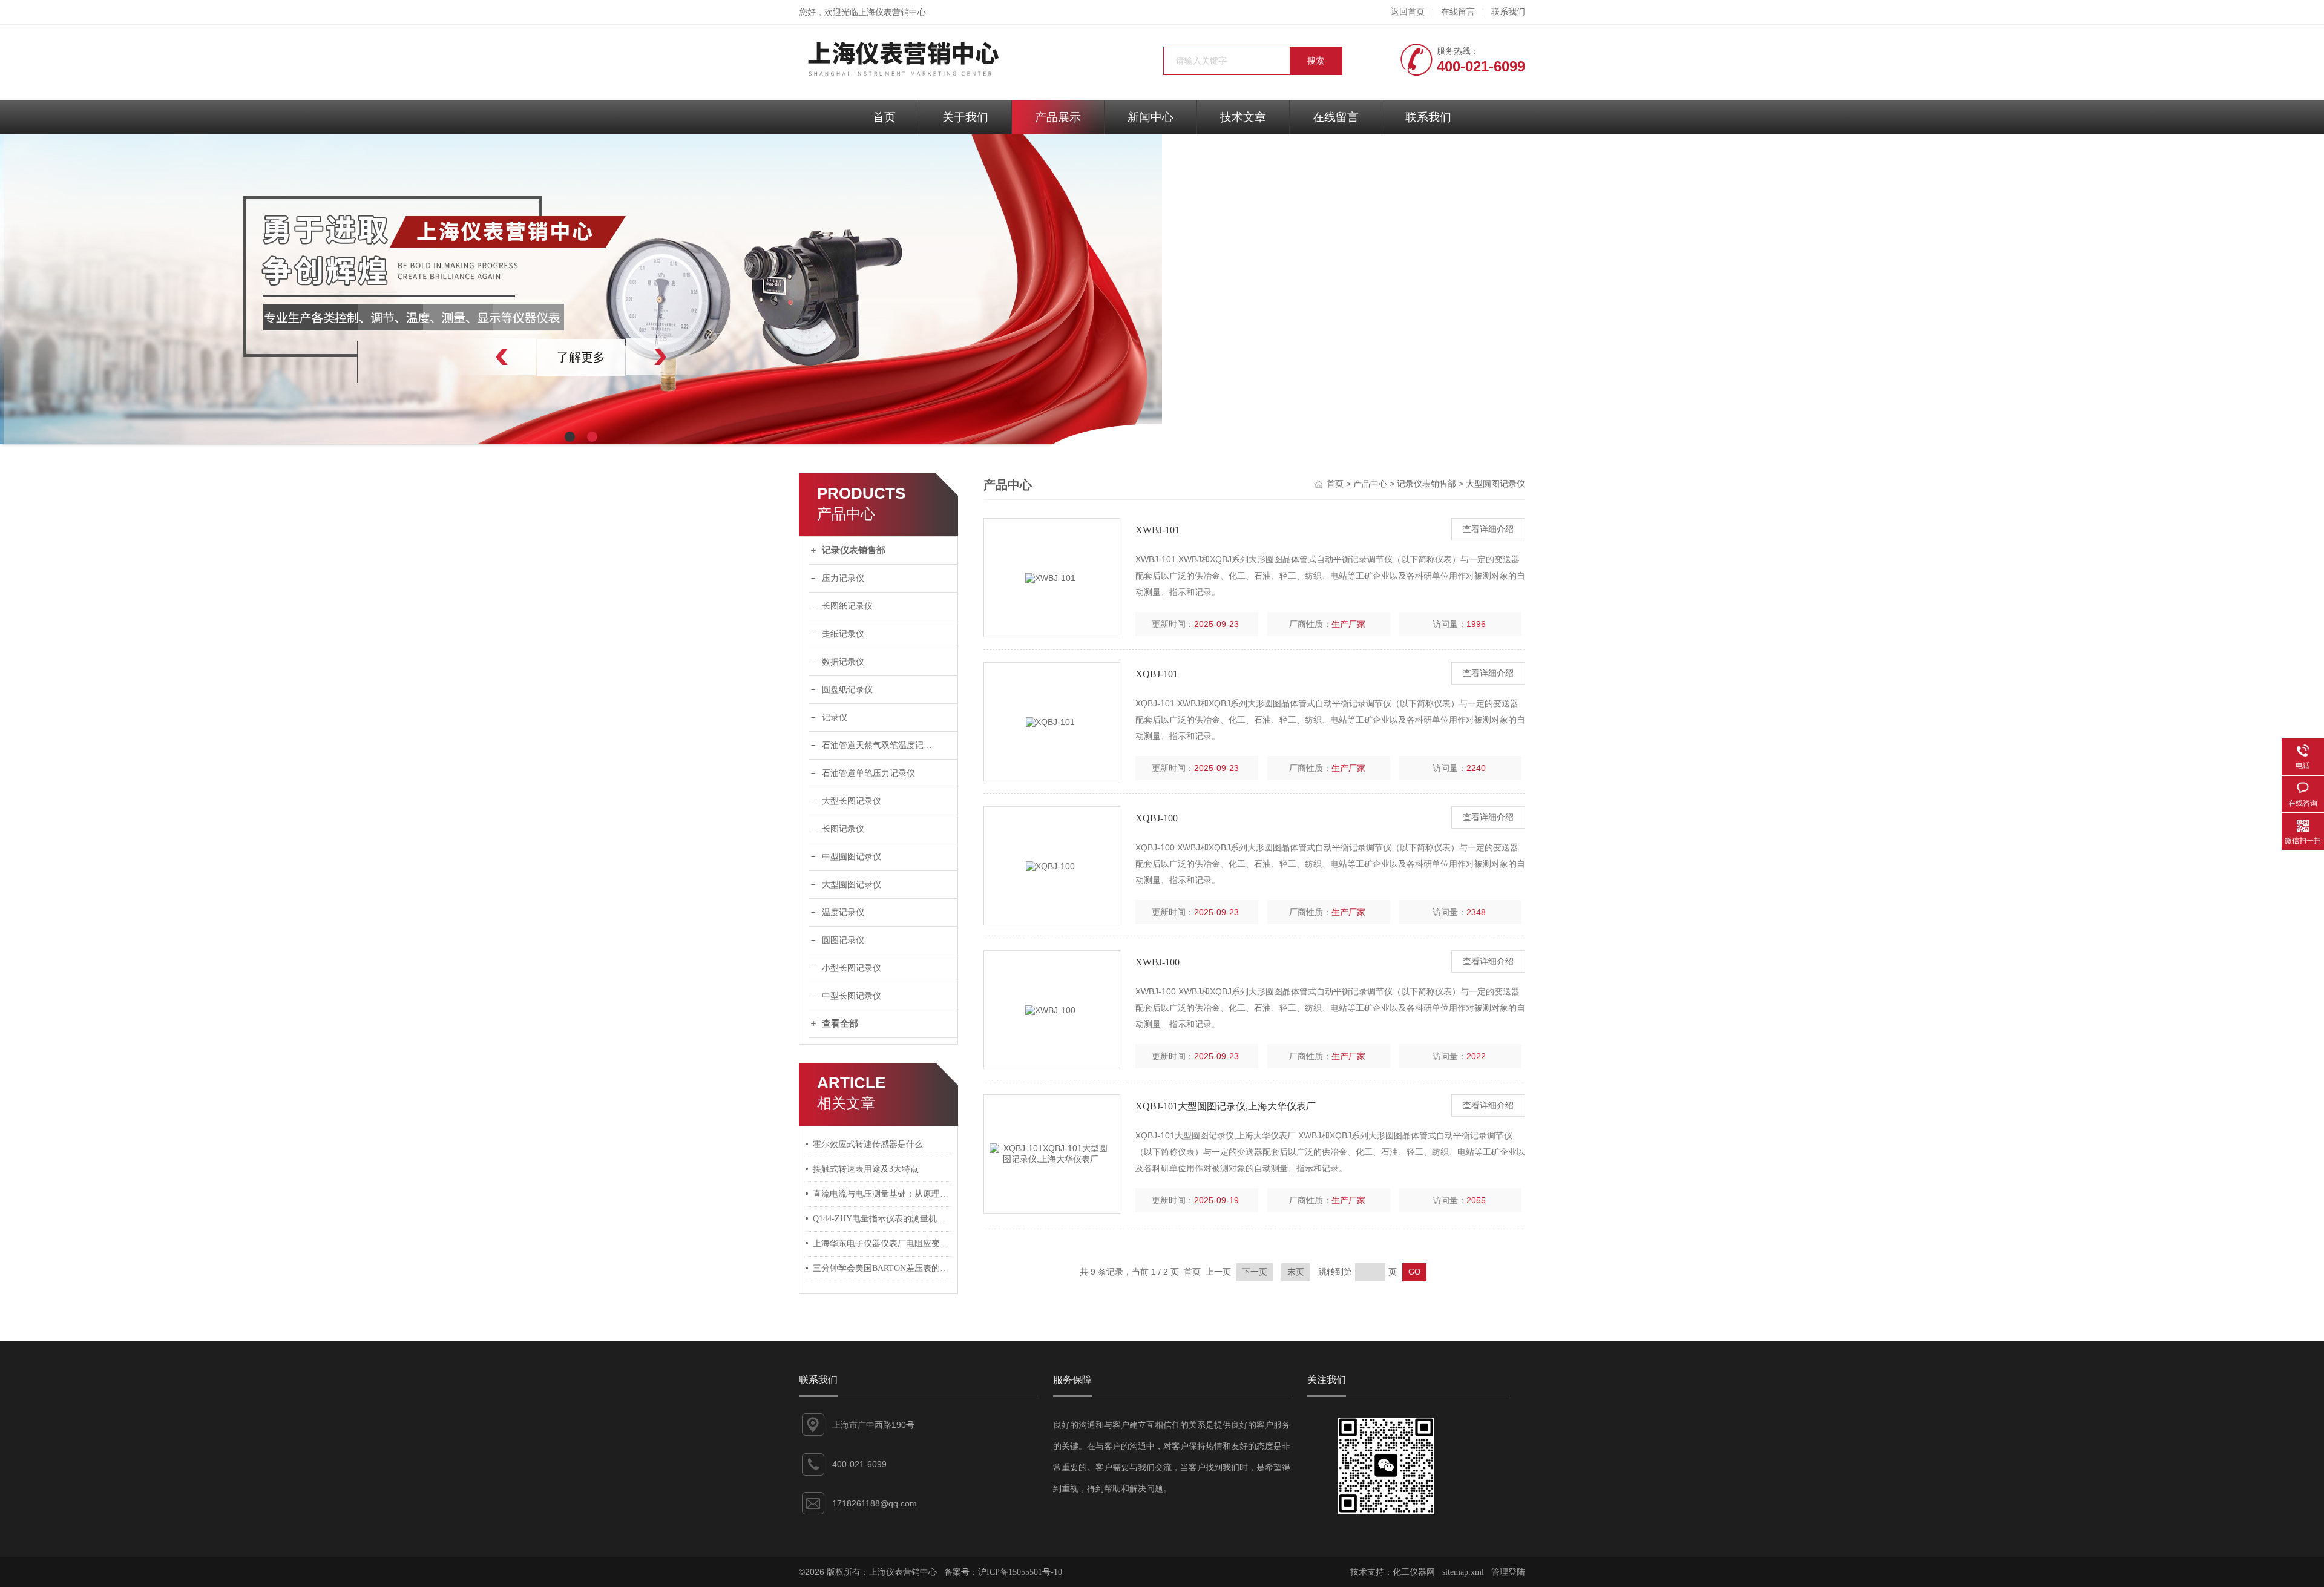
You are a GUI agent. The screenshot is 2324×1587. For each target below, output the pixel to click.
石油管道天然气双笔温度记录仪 (881, 745)
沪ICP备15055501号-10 (1020, 1572)
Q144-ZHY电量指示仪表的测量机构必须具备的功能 (882, 1219)
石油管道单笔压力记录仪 (868, 773)
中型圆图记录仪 (852, 857)
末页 (1296, 1272)
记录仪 (835, 718)
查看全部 (840, 1023)
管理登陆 (1508, 1572)
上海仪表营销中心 (892, 12)
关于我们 (965, 117)
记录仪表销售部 (854, 550)
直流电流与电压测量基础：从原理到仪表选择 (882, 1194)
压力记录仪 (843, 578)
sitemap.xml (1463, 1572)
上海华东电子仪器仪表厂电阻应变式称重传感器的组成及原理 (882, 1244)
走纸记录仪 (843, 634)
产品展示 (1058, 117)
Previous (475, 357)
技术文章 (1243, 117)
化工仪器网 (1414, 1572)
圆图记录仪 (843, 940)
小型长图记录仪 (852, 968)
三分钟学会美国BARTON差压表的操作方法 (882, 1268)
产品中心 (1370, 484)
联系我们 (1508, 12)
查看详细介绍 (1488, 529)
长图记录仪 (843, 829)
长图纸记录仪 (847, 606)
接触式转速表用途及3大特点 (866, 1169)
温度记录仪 (843, 912)
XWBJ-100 (1157, 962)
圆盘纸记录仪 (847, 690)
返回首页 (1408, 12)
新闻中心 (1151, 117)
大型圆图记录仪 (852, 885)
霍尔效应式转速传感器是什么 (868, 1144)
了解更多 (581, 357)
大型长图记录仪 (852, 801)
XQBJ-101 (1157, 674)
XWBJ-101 (1157, 530)
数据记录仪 (843, 662)
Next (687, 357)
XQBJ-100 (1157, 818)
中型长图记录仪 (852, 996)
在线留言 (1458, 12)
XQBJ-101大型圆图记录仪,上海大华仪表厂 (1226, 1106)
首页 (884, 117)
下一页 (1255, 1272)
